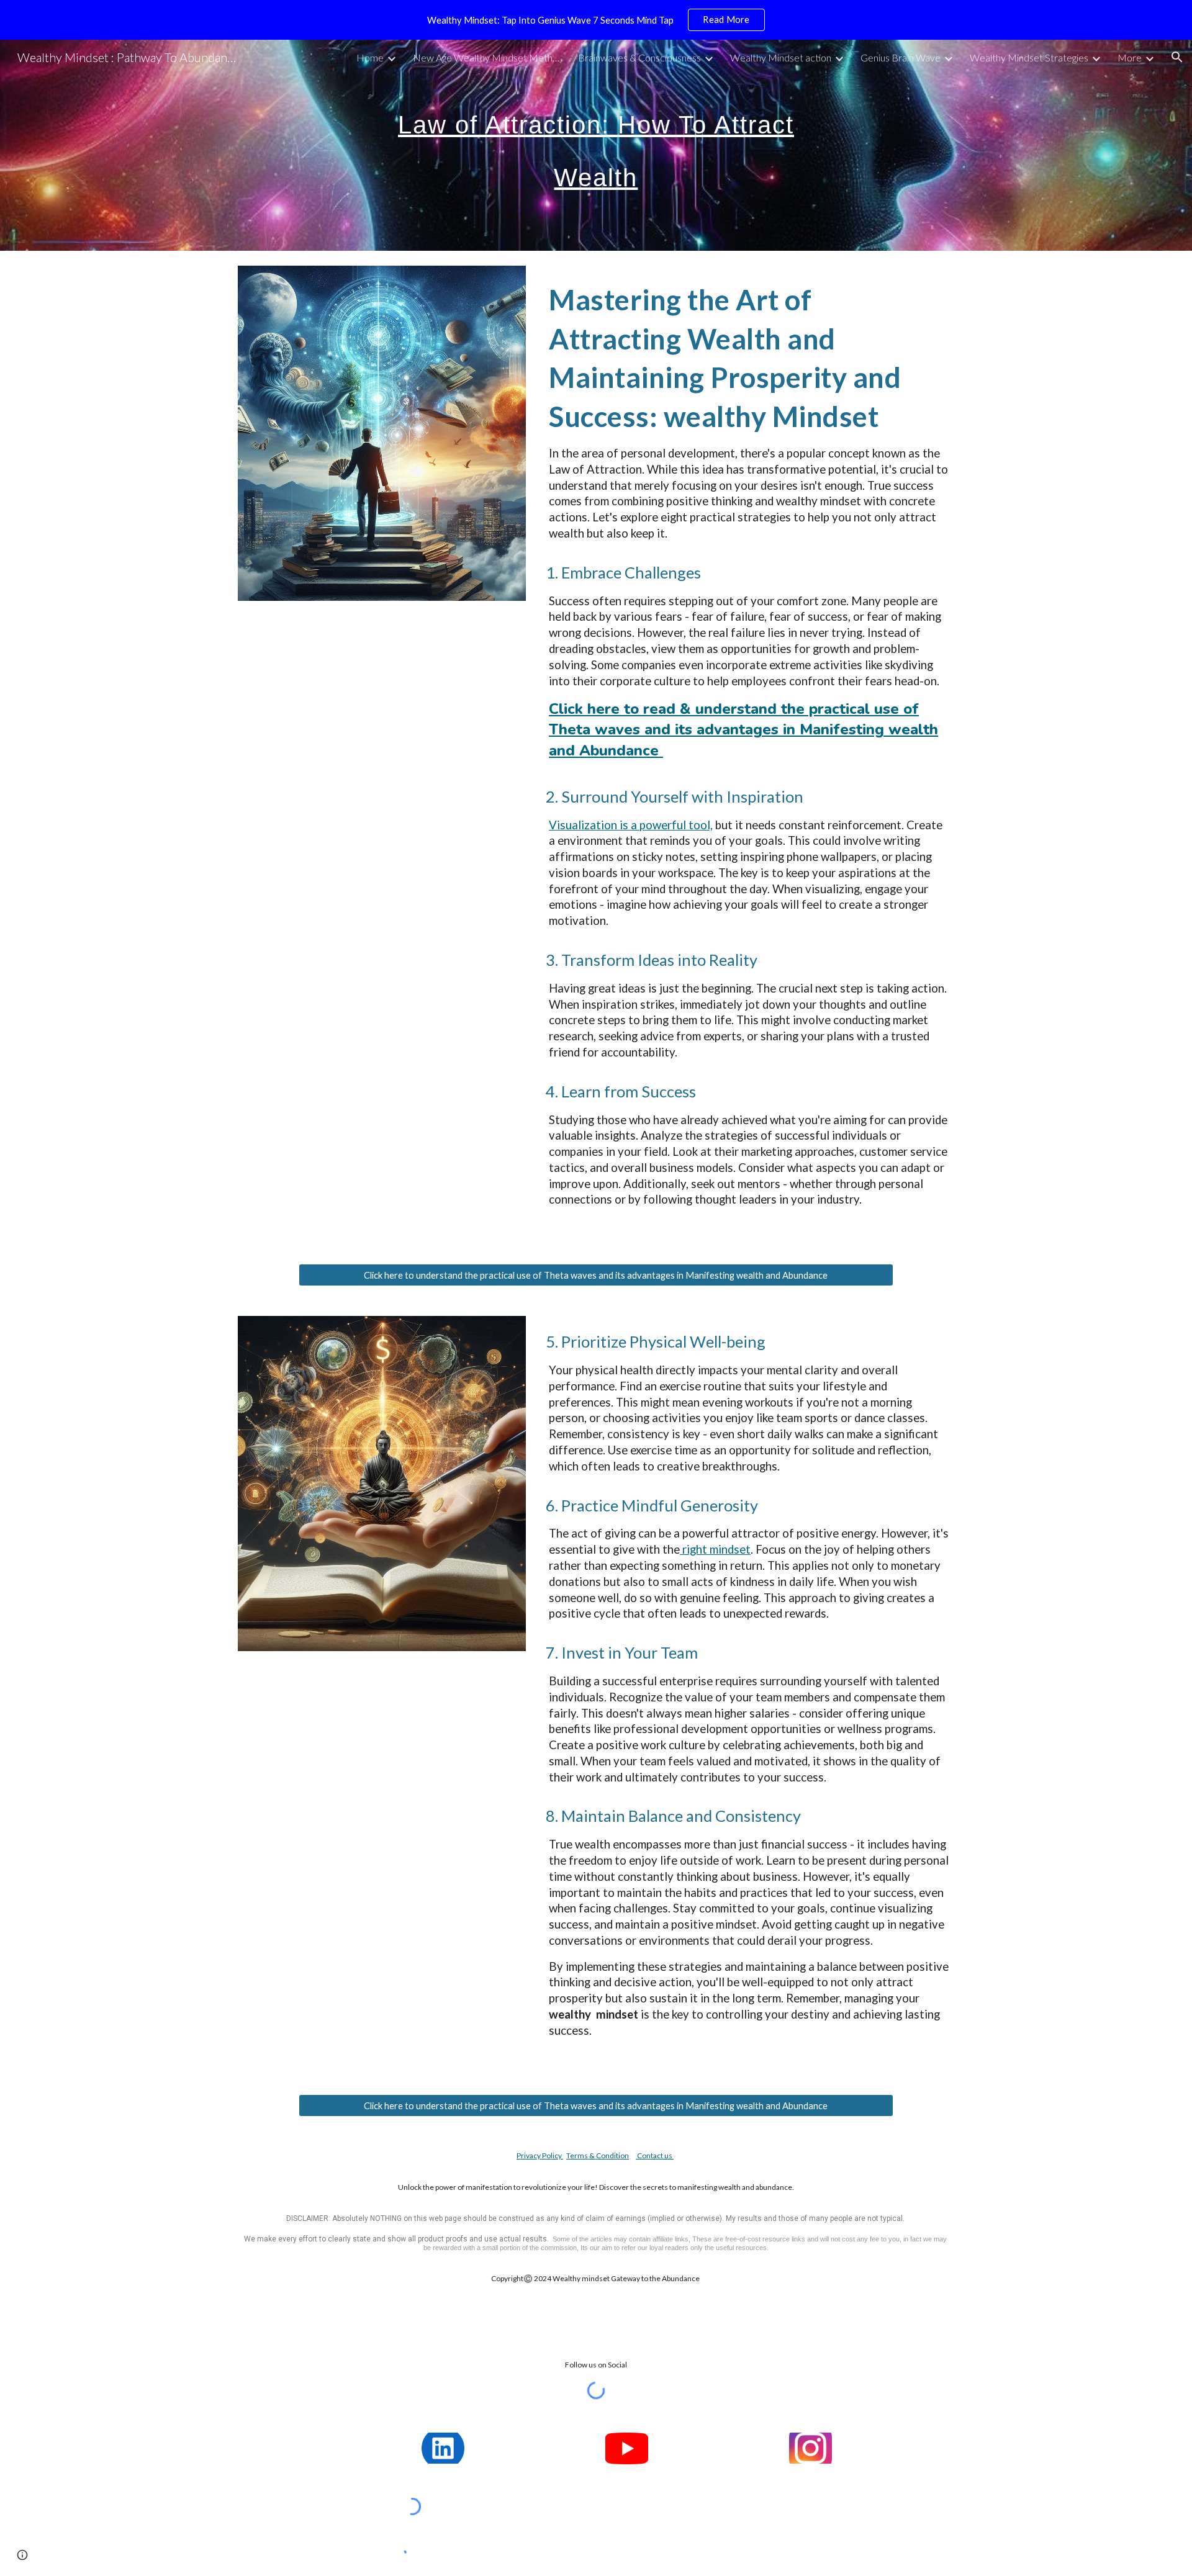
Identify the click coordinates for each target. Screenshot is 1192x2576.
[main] (596, 146)
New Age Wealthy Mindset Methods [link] (487, 57)
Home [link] (370, 57)
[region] (596, 20)
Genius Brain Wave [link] (901, 57)
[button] (1177, 57)
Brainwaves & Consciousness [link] (639, 57)
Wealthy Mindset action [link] (781, 57)
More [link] (1130, 57)
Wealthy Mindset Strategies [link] (1029, 57)
